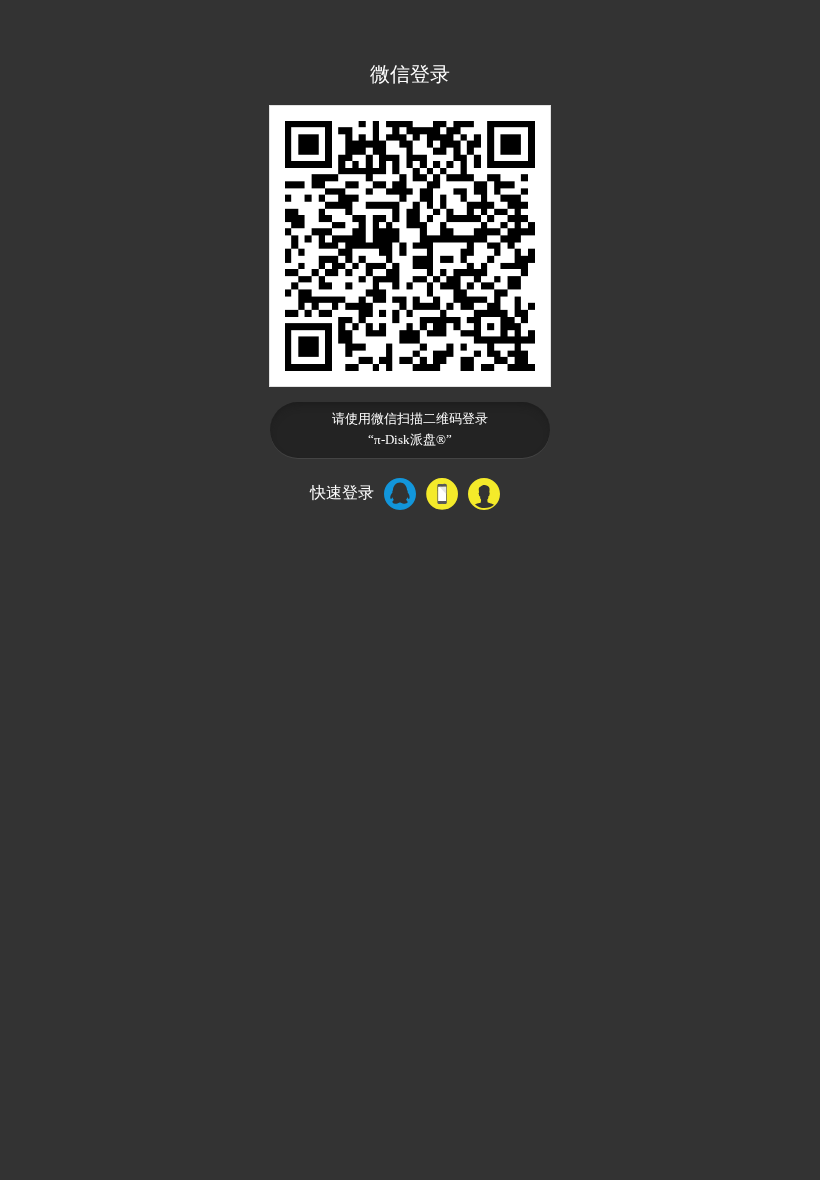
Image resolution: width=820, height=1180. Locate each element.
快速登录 (342, 492)
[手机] (442, 494)
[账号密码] (484, 494)
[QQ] (400, 494)
